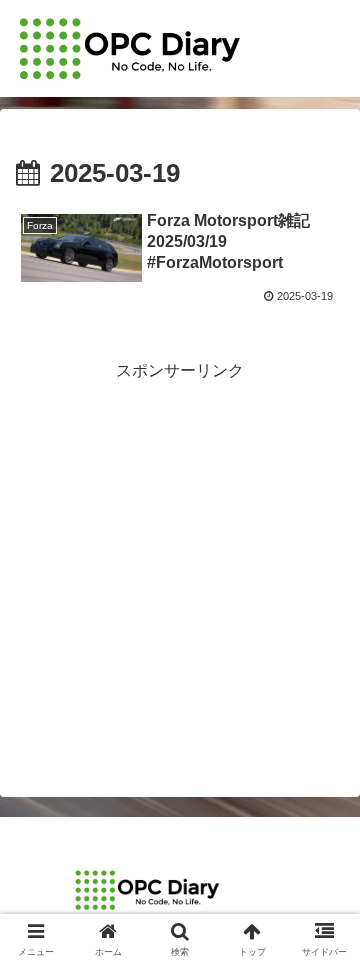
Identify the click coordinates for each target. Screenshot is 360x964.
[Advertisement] (180, 566)
